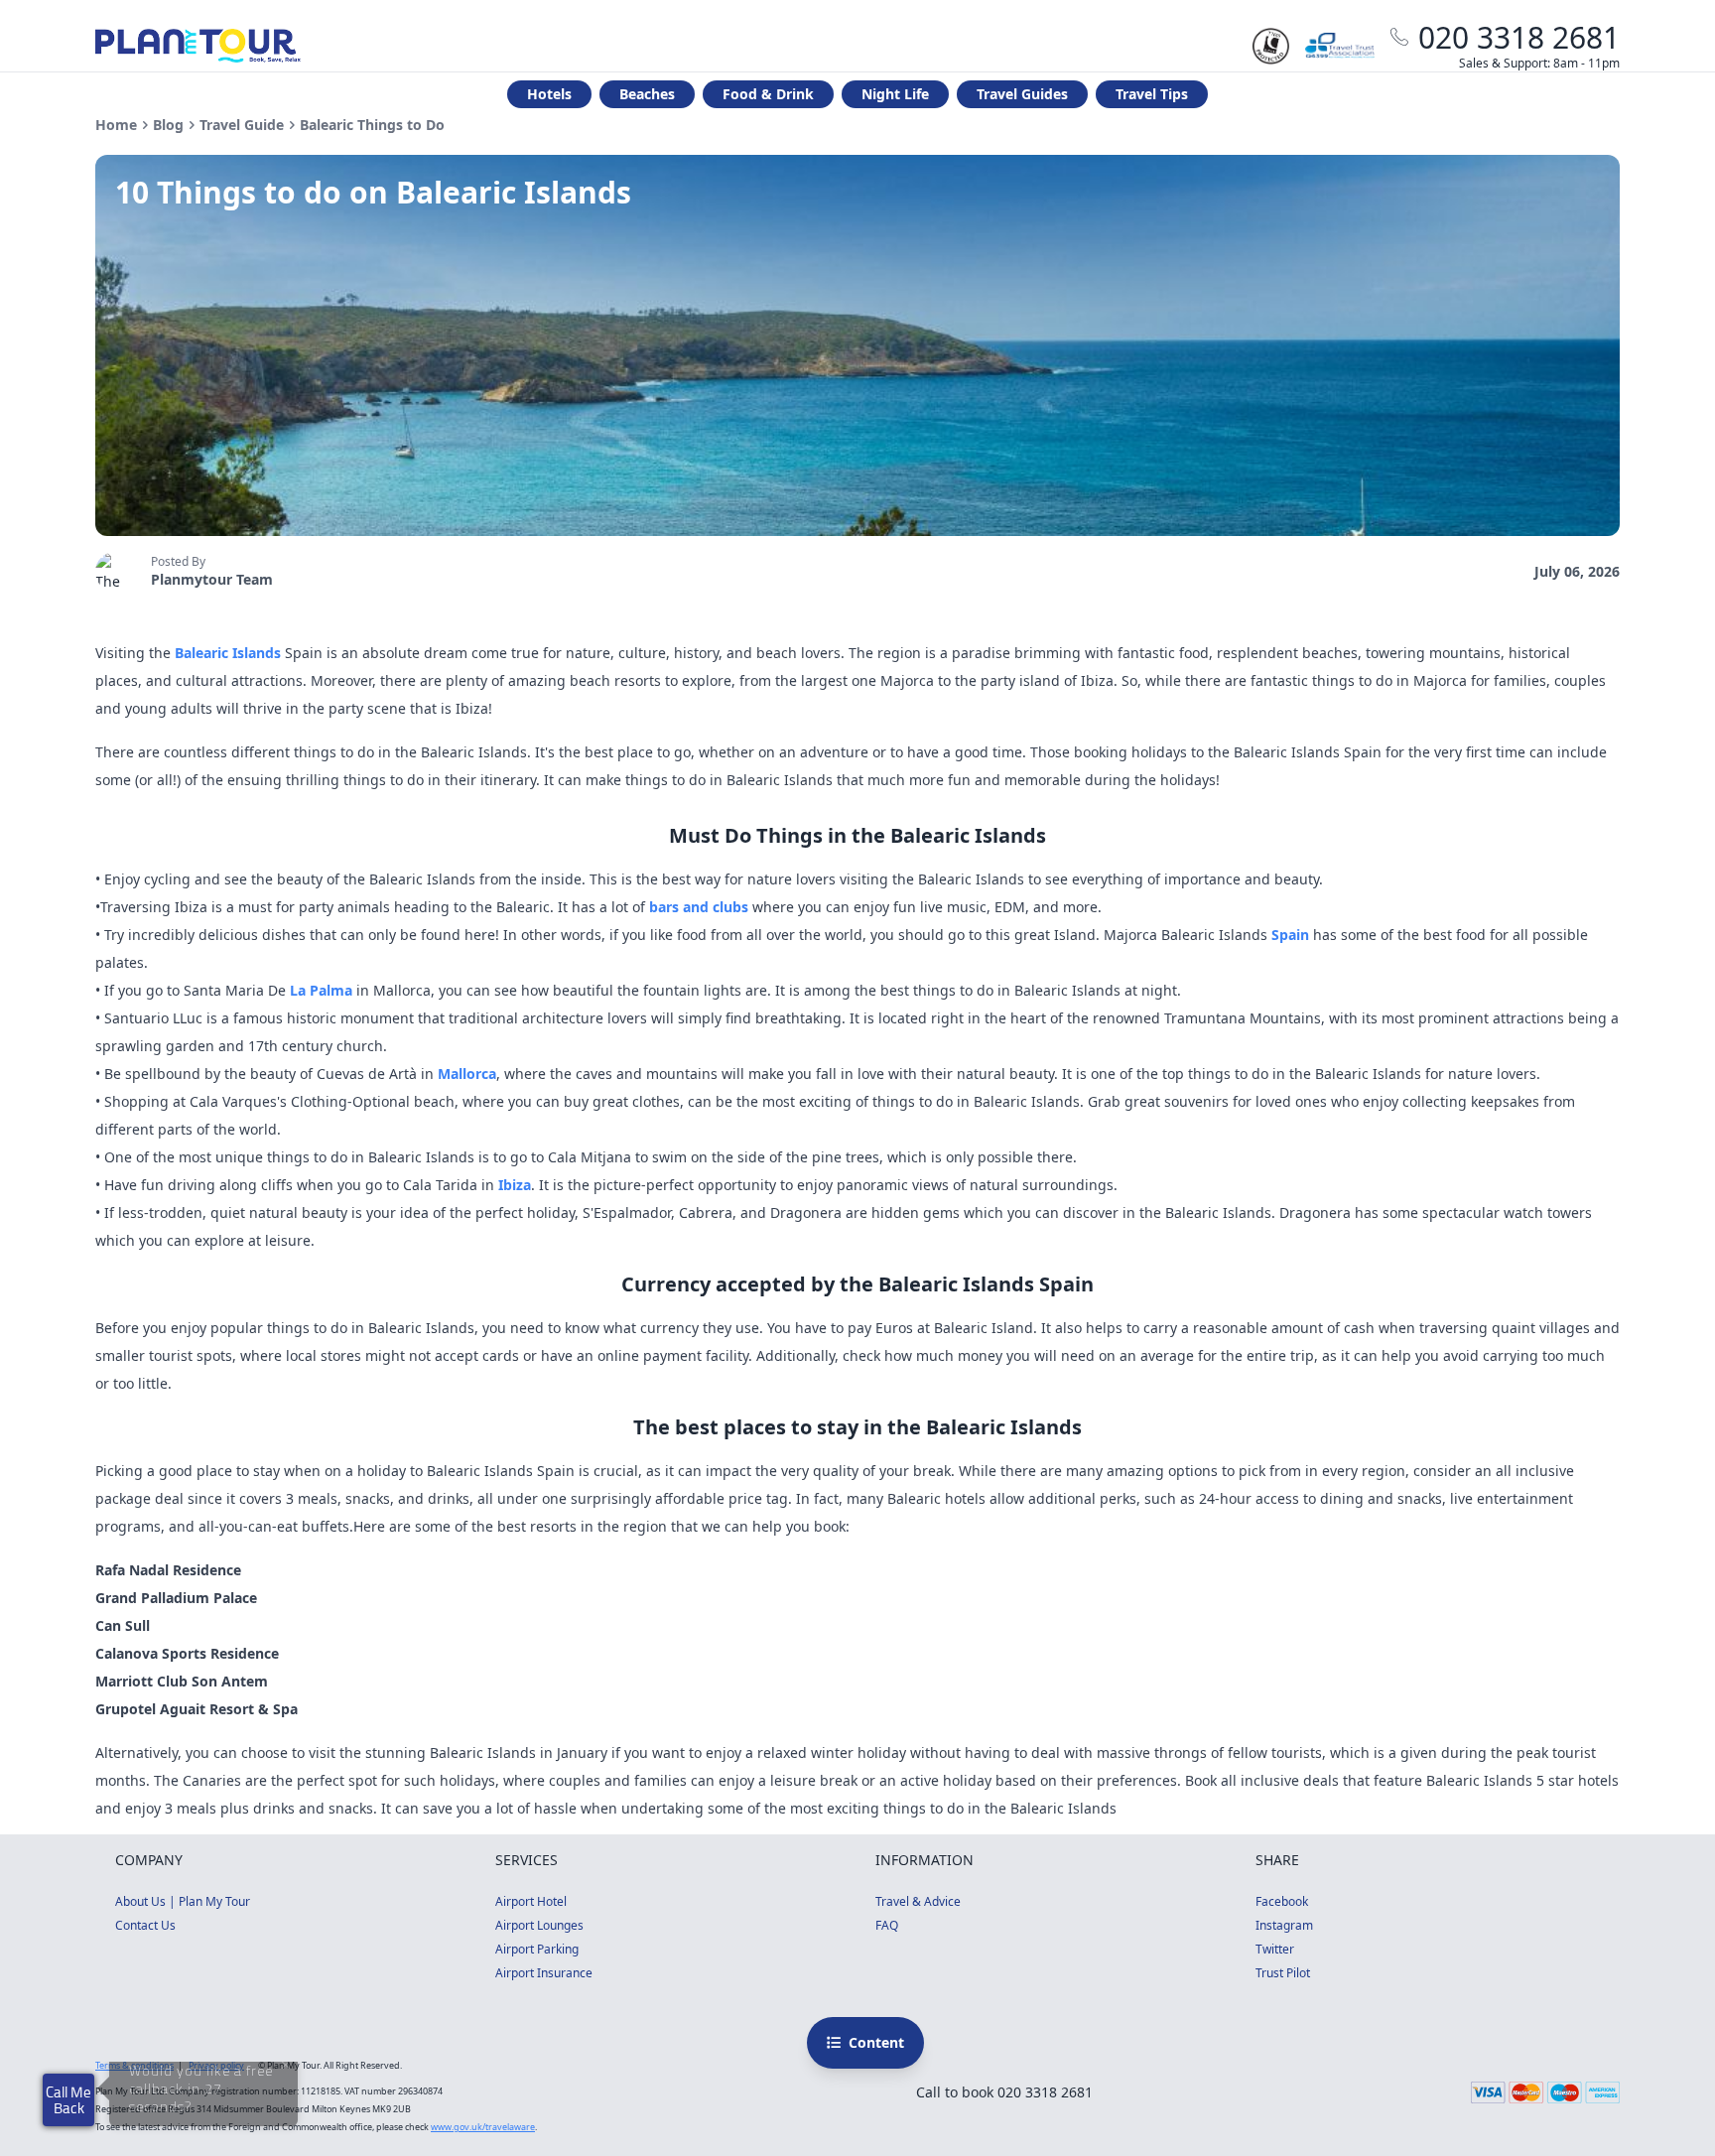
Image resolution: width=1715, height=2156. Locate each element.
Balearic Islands (228, 653)
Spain (1290, 935)
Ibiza (515, 1185)
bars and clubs (699, 907)
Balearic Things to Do (372, 125)
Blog (168, 125)
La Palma (321, 990)
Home (116, 125)
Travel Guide (242, 125)
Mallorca (467, 1074)
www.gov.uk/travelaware (483, 2127)
